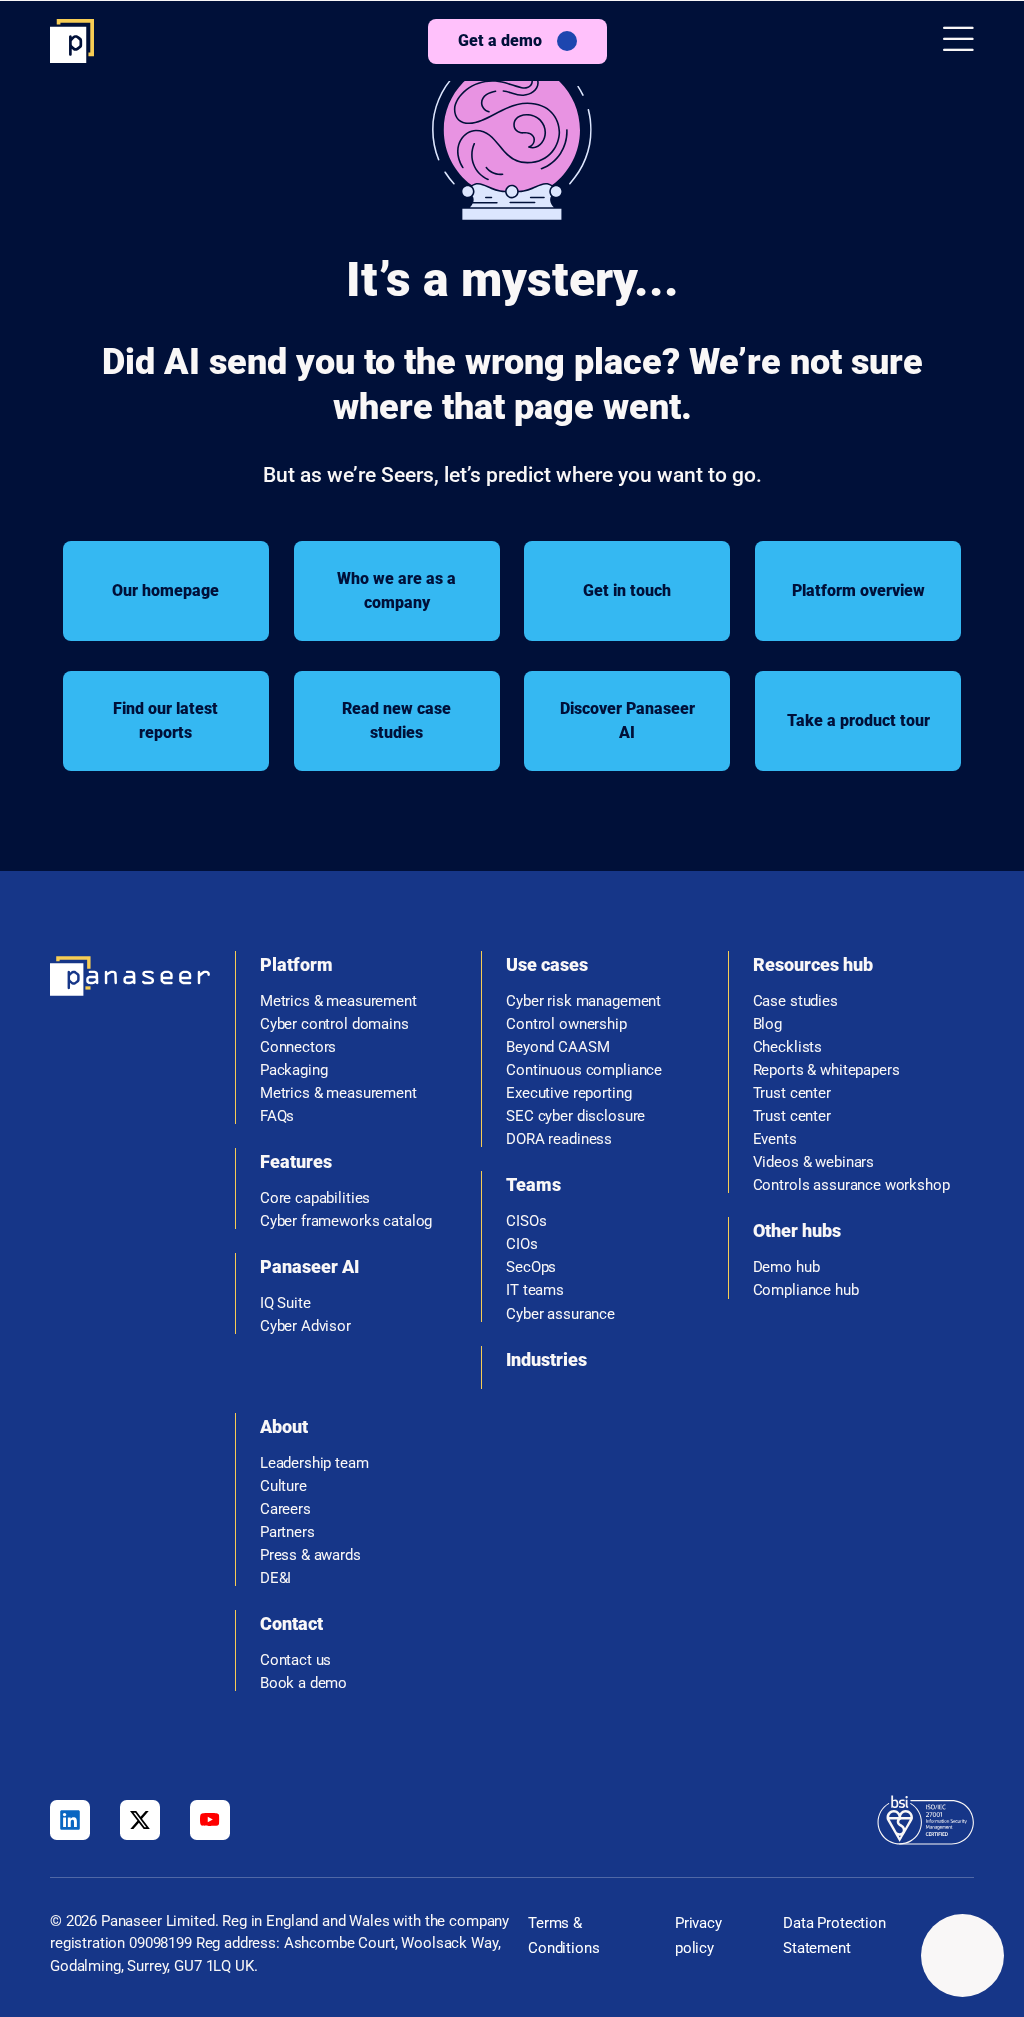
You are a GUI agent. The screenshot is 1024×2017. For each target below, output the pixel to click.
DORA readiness (559, 1139)
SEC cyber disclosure (575, 1116)
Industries (546, 1359)
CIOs (521, 1244)
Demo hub (786, 1267)
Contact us (296, 1660)
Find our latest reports (165, 720)
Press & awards (310, 1555)
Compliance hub (806, 1290)
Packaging (294, 1070)
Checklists (788, 1047)
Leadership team (314, 1463)
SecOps (531, 1267)
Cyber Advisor (305, 1326)
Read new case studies (396, 720)
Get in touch (627, 590)
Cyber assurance (560, 1314)
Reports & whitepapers (826, 1070)
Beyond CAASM (557, 1047)
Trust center (792, 1093)
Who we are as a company (396, 590)
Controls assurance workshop (851, 1185)
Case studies (795, 1001)
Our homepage (165, 590)
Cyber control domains (334, 1024)
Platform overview (858, 590)
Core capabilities (315, 1198)
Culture (283, 1486)
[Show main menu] (958, 40)
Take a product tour (858, 720)
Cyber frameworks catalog (346, 1221)
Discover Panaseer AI (627, 720)
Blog (767, 1024)
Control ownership (566, 1024)
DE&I (275, 1578)
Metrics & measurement (338, 1001)
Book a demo (303, 1683)
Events (775, 1139)
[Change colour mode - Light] (962, 1955)
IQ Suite (285, 1303)
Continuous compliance (584, 1070)
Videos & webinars (813, 1162)
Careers (285, 1509)
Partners (287, 1532)
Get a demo (500, 40)
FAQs (277, 1116)
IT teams (535, 1290)
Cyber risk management (583, 1001)
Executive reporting (568, 1093)
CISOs (526, 1221)
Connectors (298, 1047)
